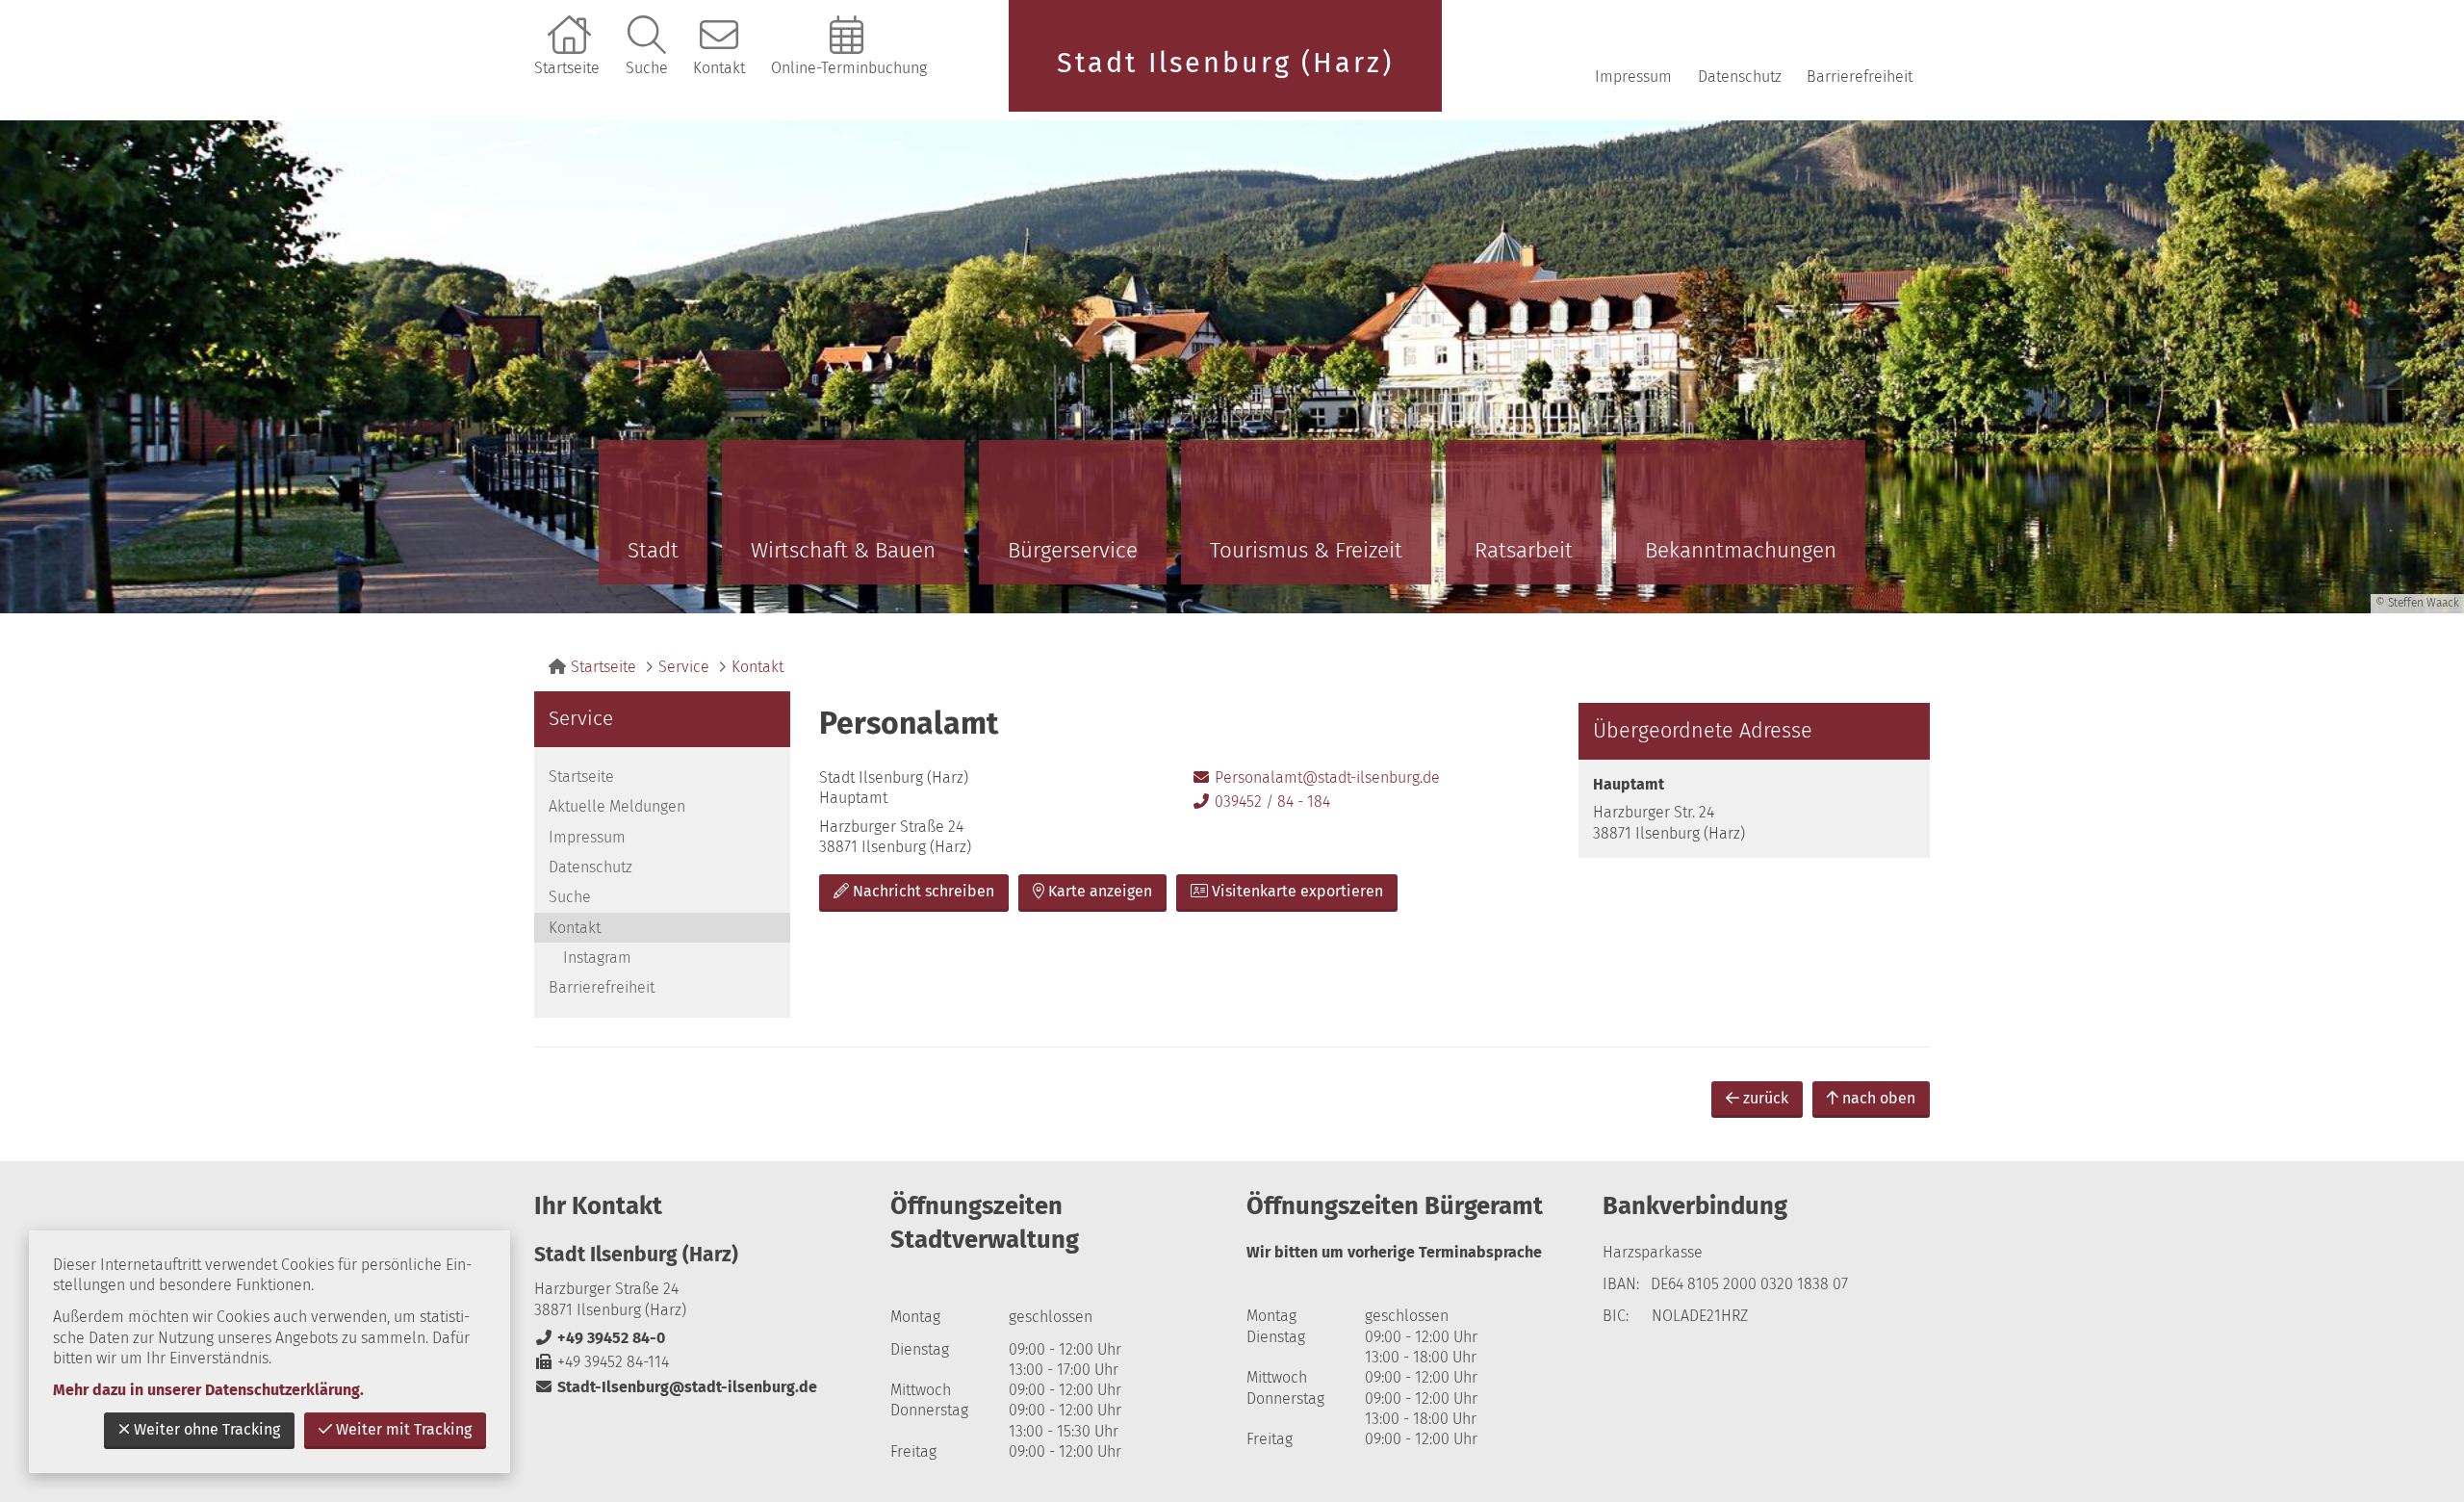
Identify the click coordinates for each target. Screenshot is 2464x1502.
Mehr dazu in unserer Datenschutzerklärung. (208, 1390)
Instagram (597, 958)
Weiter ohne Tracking (207, 1429)
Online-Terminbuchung (849, 68)
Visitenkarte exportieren (1297, 891)
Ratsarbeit (1524, 550)
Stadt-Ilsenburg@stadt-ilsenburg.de (676, 1387)
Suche (647, 68)
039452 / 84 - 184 (1261, 802)
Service (684, 667)
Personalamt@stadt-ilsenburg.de (1316, 777)
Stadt (653, 550)
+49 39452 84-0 (600, 1338)
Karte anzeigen (1100, 891)
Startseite (567, 68)
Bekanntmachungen (1741, 550)
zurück (1766, 1098)
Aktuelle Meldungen (617, 806)
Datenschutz (1740, 77)
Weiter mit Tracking (404, 1429)
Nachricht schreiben (924, 891)
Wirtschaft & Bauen (843, 550)
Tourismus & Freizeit (1306, 550)
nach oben (1879, 1098)
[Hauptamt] (1754, 809)
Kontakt (719, 68)
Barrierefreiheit (1860, 77)
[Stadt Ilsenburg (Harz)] (698, 1320)
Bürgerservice (1073, 550)
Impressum (1633, 77)
